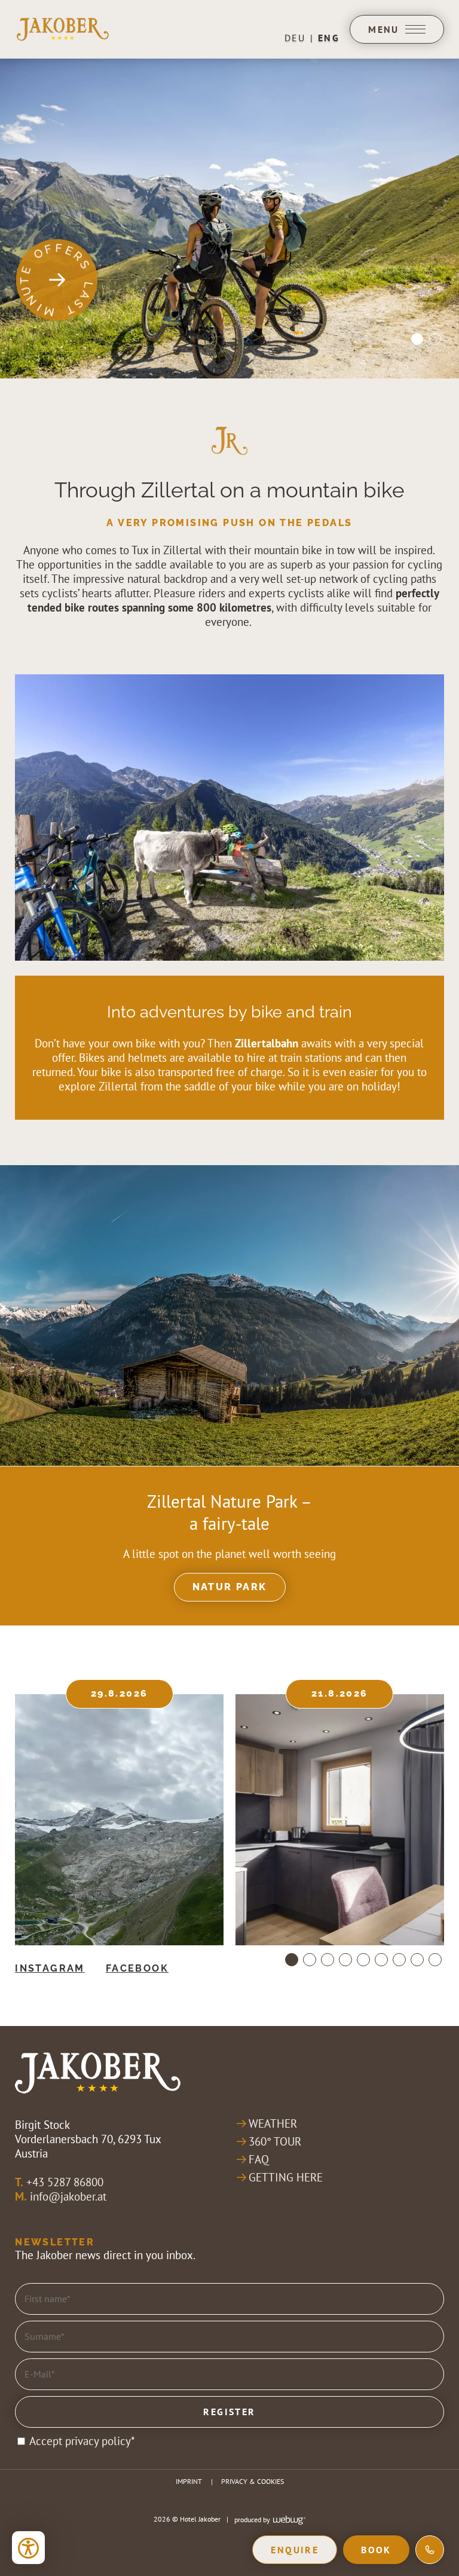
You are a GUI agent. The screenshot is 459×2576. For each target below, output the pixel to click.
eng (329, 38)
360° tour (275, 2141)
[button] (229, 818)
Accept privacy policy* (82, 2441)
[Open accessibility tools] (28, 2548)
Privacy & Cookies (253, 2481)
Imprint (189, 2481)
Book (376, 2550)
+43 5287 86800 (65, 2182)
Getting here (286, 2177)
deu (295, 38)
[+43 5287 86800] (430, 2550)
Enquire (295, 2550)
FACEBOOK (137, 1968)
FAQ (259, 2159)
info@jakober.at (68, 2196)
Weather (273, 2123)
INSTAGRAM (50, 1968)
